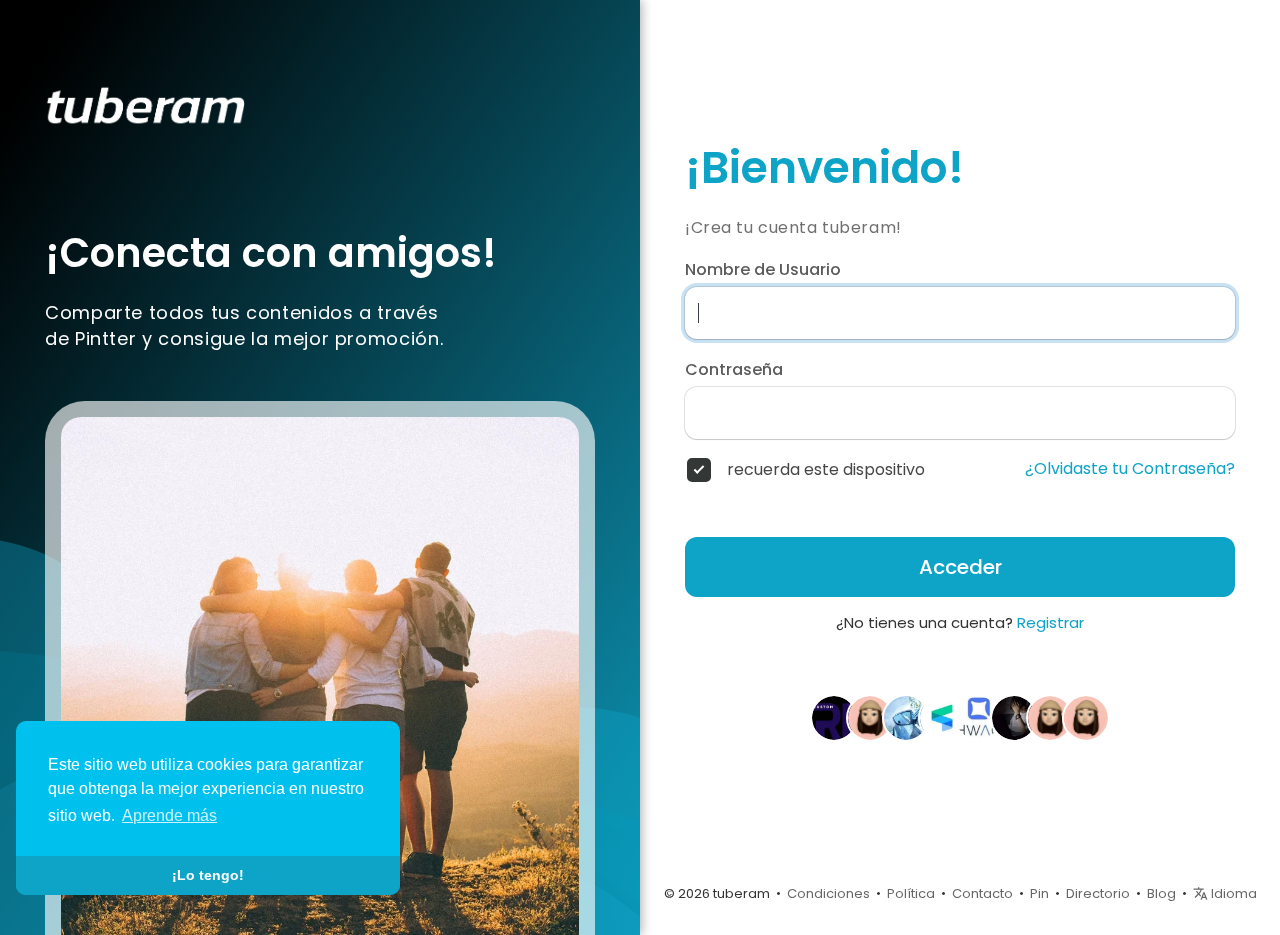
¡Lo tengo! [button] (208, 875)
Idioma (1232, 893)
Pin (1039, 893)
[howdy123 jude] (1014, 717)
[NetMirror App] (870, 717)
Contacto (982, 893)
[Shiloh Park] (1086, 717)
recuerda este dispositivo (826, 470)
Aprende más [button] (169, 815)
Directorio (1098, 893)
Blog (1161, 893)
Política (911, 893)
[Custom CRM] (834, 717)
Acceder (960, 567)
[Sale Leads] (942, 717)
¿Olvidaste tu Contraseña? (1130, 469)
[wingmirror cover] (906, 717)
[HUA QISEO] (978, 717)
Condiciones (828, 893)
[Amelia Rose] (1050, 717)
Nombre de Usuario (763, 270)
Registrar (1050, 622)
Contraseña (734, 370)
